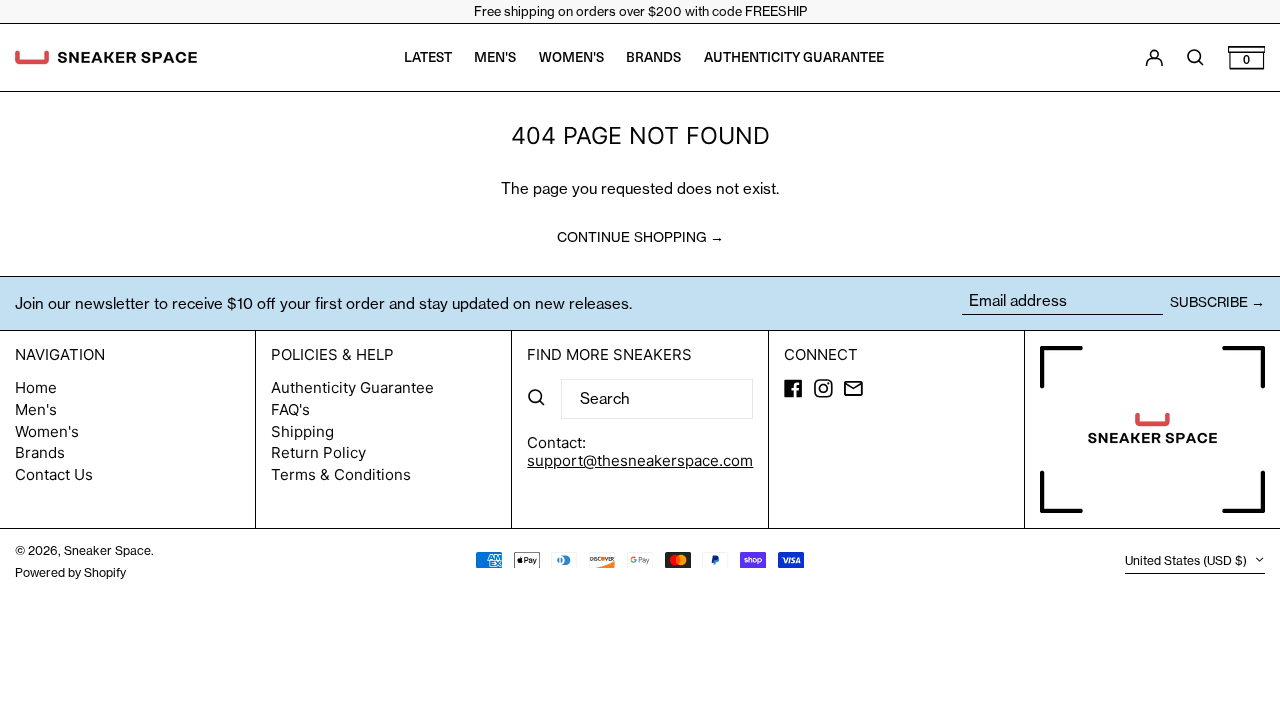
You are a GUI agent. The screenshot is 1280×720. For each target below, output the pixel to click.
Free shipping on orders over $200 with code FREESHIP (640, 11)
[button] (1247, 57)
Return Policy (318, 452)
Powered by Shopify (70, 572)
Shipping (302, 431)
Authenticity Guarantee (352, 387)
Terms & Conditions (341, 474)
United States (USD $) (1187, 561)
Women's (47, 431)
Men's (36, 409)
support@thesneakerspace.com (640, 460)
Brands (40, 452)
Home (36, 387)
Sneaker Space (107, 550)
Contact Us (54, 474)
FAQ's (290, 409)
